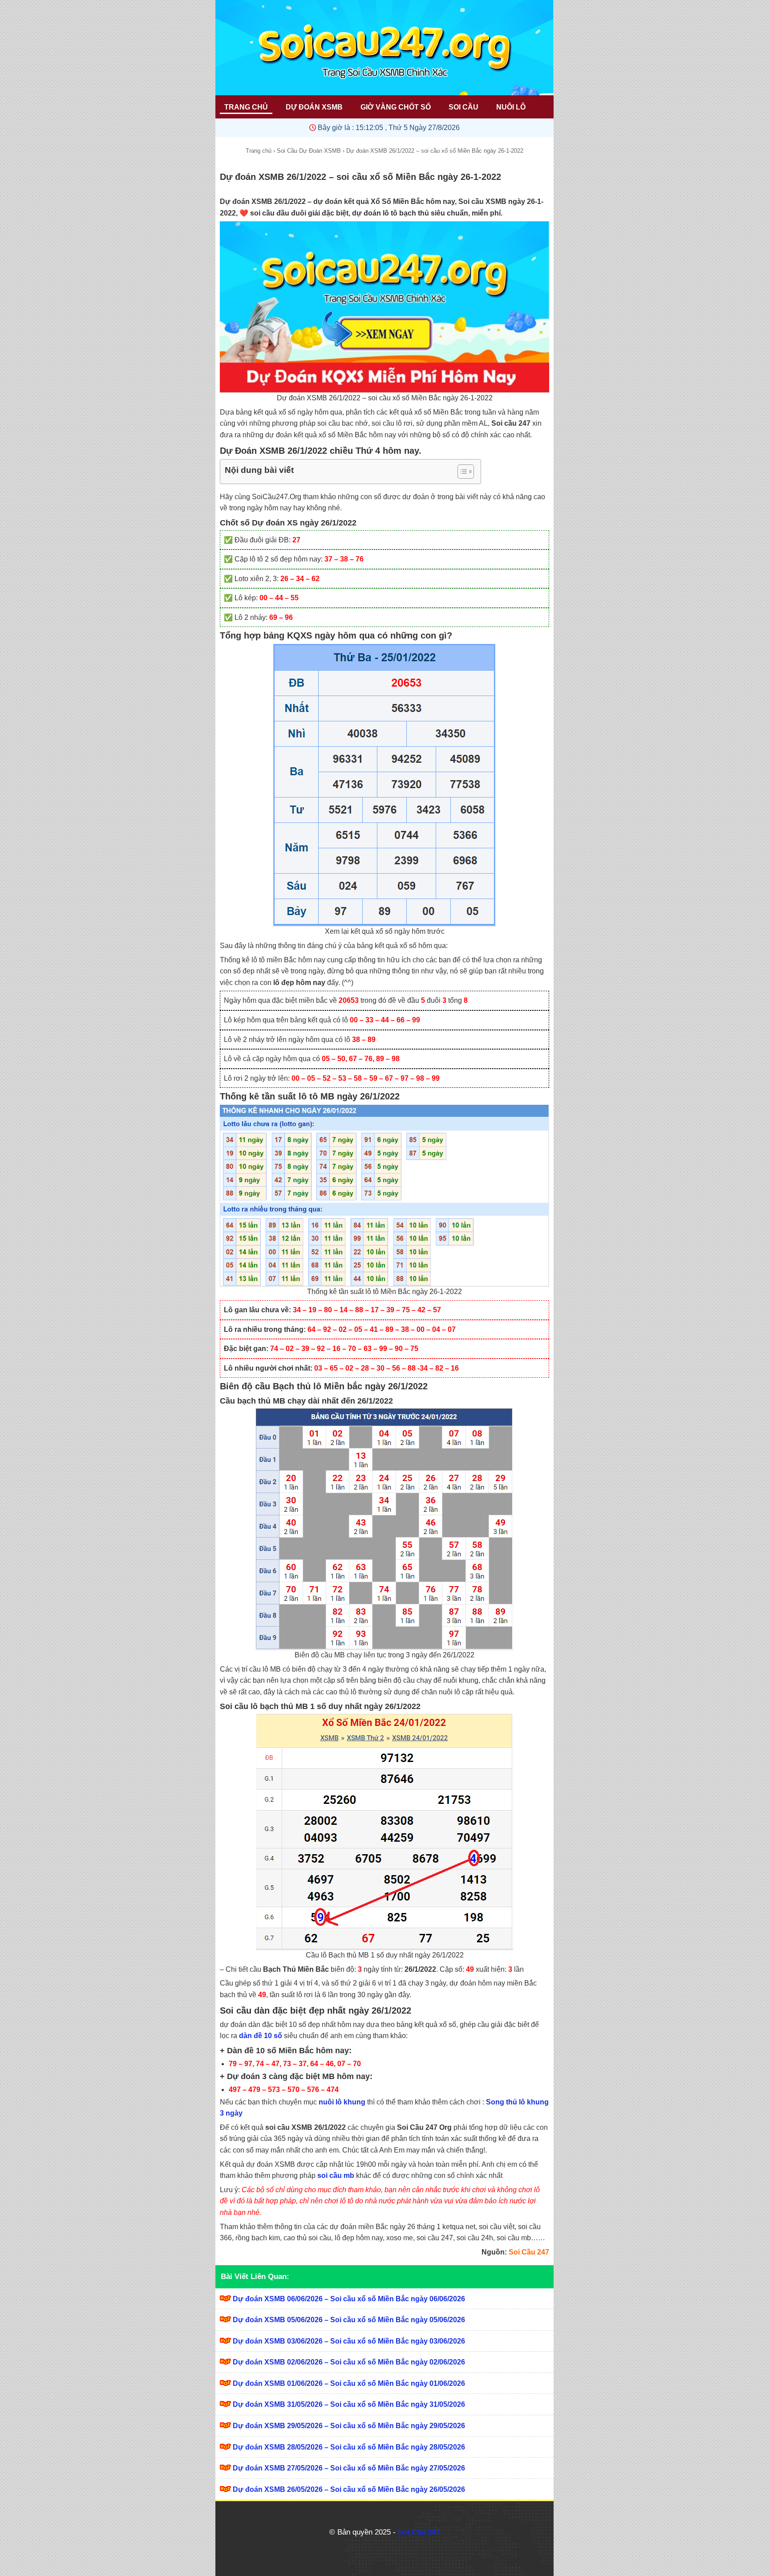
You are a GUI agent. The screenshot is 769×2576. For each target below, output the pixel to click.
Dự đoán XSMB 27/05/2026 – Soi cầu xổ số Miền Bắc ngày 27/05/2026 (349, 2468)
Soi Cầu (463, 107)
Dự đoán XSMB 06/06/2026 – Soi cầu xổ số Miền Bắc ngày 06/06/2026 (349, 2299)
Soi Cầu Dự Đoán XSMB (309, 151)
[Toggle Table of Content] (461, 472)
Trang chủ (259, 151)
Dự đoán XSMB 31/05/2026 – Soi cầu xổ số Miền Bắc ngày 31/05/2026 (349, 2404)
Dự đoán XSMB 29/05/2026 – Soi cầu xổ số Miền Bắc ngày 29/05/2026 (349, 2426)
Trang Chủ (246, 107)
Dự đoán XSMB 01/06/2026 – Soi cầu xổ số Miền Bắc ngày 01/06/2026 (349, 2383)
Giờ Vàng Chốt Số (396, 107)
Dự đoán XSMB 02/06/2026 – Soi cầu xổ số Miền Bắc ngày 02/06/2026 (349, 2362)
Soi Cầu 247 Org (424, 2127)
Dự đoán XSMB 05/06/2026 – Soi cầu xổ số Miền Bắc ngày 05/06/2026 (349, 2320)
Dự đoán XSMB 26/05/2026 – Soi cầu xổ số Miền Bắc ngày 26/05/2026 (349, 2489)
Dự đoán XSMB (314, 107)
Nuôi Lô (511, 107)
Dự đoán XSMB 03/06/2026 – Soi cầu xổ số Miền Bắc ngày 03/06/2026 (349, 2341)
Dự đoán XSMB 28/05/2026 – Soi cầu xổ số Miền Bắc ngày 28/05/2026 (349, 2447)
